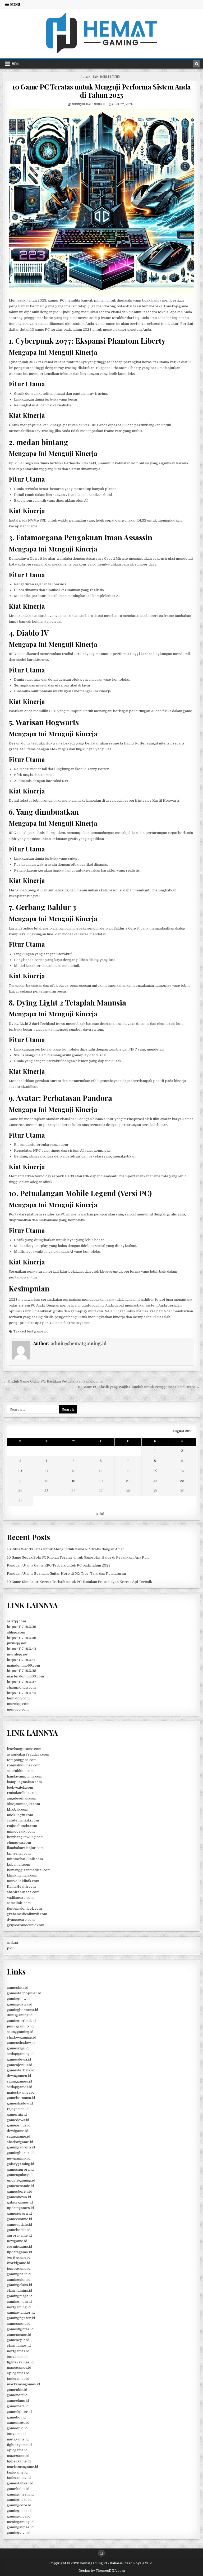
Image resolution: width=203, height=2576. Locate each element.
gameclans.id (18, 2401)
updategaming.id (21, 2180)
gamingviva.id (19, 2533)
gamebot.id (16, 2417)
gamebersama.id (21, 2098)
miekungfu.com (20, 1815)
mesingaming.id (20, 2522)
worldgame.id (19, 2263)
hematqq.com (18, 1698)
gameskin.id (17, 2390)
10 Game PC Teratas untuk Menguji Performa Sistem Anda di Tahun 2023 (101, 91)
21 (128, 1481)
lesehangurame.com (24, 1749)
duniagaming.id (20, 2015)
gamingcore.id (19, 2505)
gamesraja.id (18, 2048)
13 (101, 1471)
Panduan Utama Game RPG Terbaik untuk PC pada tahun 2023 (59, 1565)
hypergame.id (19, 2461)
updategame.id (19, 2252)
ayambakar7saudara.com (28, 1754)
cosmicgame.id (19, 2247)
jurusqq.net (17, 1643)
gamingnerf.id (19, 2274)
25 (47, 1491)
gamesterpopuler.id (24, 1993)
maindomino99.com (23, 1665)
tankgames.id (18, 2379)
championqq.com (21, 1687)
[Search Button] (101, 2553)
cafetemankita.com (23, 1820)
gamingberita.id (20, 2153)
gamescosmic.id (20, 2186)
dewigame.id (18, 2131)
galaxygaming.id (20, 2164)
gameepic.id (17, 2428)
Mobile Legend (110, 77)
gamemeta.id (18, 2406)
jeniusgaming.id (20, 2026)
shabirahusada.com (23, 1892)
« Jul (100, 1514)
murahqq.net (18, 1654)
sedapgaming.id (20, 2054)
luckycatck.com (20, 1787)
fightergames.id (20, 2362)
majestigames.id (21, 2092)
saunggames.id (19, 2081)
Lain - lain (92, 77)
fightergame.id (19, 2445)
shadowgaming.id (22, 2037)
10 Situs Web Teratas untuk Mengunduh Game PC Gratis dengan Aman (66, 1549)
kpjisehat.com (19, 1853)
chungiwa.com (19, 1843)
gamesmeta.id (19, 2324)
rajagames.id (18, 2109)
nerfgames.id (18, 2351)
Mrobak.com (18, 1809)
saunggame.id (19, 2136)
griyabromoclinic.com (26, 1925)
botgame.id (16, 2434)
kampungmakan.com (24, 1782)
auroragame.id (19, 2235)
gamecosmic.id (19, 2219)
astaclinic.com (19, 1903)
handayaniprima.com (25, 1776)
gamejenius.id (19, 2125)
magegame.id (18, 2456)
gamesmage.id (19, 2335)
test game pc (38, 1331)
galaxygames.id (20, 2202)
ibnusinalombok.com (24, 1908)
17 (20, 1481)
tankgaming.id (19, 2478)
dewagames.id (19, 2076)
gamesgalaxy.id (20, 2175)
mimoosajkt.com (21, 1831)
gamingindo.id (19, 2511)
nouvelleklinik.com (23, 1881)
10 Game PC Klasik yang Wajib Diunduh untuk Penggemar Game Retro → (139, 1387)
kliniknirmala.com (22, 1875)
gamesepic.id (18, 2340)
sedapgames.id (20, 2087)
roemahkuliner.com (24, 1765)
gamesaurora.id (20, 2169)
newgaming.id (19, 2158)
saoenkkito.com (20, 1771)
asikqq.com (16, 1621)
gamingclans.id (19, 2285)
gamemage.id (18, 2423)
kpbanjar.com (19, 1864)
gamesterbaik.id (21, 2070)
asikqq (12, 1943)
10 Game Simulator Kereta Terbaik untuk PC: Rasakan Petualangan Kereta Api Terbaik (79, 1582)
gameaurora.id (19, 2213)
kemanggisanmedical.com (29, 1870)
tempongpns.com (22, 1760)
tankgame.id (17, 2472)
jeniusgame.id (19, 2268)
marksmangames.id (23, 2384)
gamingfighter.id (21, 2318)
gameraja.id (17, 2114)
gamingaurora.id (21, 2147)
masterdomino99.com (25, 1676)
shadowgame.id (20, 2142)
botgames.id (17, 2357)
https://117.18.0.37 (22, 1682)
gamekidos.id (18, 2489)
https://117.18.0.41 (21, 1660)
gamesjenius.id (20, 2065)
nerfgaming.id (19, 2307)
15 (155, 1471)
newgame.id (17, 2241)
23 (182, 1481)
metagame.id (18, 2439)
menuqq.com (18, 1709)
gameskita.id (18, 1988)
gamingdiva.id (19, 2516)
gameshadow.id (20, 2103)
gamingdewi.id (19, 1999)
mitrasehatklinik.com (25, 1859)
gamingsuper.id (20, 2527)
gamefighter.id (19, 2412)
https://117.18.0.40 (22, 1693)
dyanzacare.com (21, 1920)
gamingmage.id (20, 2296)
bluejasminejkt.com (23, 1804)
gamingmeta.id (19, 2302)
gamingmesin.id (20, 2494)
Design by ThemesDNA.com (102, 2571)
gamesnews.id (19, 2197)
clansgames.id (19, 2346)
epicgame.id (17, 2450)
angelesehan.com (22, 1798)
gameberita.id (19, 2230)
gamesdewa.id (19, 2059)
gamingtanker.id (21, 2312)
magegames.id (19, 2368)
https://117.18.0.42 (21, 1649)
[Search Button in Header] (197, 64)
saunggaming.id (20, 2032)
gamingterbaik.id (21, 2021)
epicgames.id (18, 2373)
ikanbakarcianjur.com (25, 1848)
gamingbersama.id (22, 2010)
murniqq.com (18, 1704)
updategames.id (20, 2208)
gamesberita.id (20, 2191)
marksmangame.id (22, 2467)
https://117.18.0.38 (22, 1671)
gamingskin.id (19, 2280)
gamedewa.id (18, 2120)
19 (73, 1481)
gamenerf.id (17, 2395)
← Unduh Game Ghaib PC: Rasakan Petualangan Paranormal (53, 1381)
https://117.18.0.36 (22, 1627)
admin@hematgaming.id (88, 104)
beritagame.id (19, 2257)
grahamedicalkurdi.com (27, 1914)
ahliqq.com (16, 1632)
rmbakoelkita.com (22, 1793)
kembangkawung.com (25, 1837)
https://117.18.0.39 (22, 1638)
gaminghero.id (19, 2500)
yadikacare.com (20, 1898)
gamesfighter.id (20, 2329)
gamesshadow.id (21, 2043)
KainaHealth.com (21, 1886)
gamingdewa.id (20, 2004)
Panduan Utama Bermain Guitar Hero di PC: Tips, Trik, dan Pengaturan (66, 1574)
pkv (10, 1948)
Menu (15, 5)
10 (20, 1471)
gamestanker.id (20, 2483)
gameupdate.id (19, 2225)
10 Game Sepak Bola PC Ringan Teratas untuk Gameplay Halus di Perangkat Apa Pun (78, 1557)
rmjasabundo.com (22, 1826)
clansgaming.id (19, 2290)
